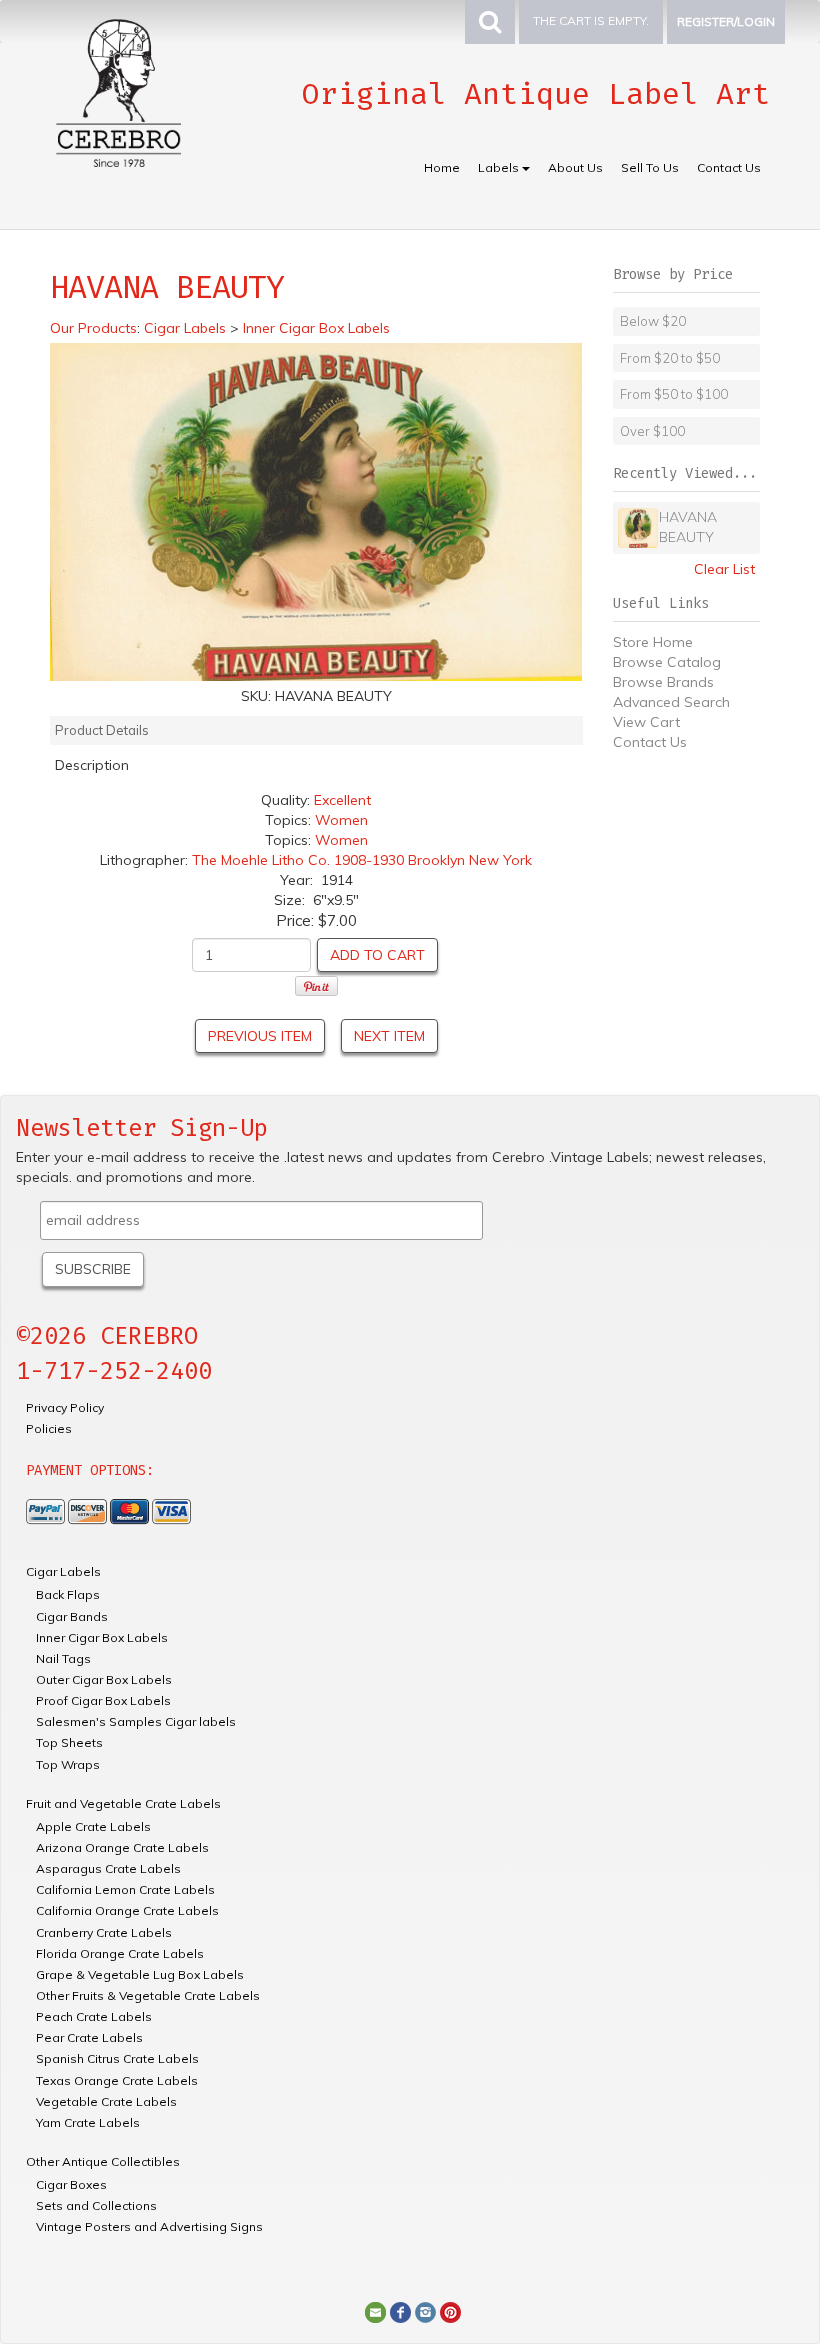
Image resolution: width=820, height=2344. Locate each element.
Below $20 (653, 321)
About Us (575, 167)
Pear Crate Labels (89, 2037)
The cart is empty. (591, 20)
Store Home (653, 642)
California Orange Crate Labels (127, 1910)
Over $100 (652, 431)
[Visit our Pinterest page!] (450, 2312)
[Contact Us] (375, 2312)
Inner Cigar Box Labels (102, 1637)
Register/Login (726, 21)
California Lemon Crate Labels (125, 1889)
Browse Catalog (667, 662)
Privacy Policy (65, 1407)
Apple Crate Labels (93, 1826)
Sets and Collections (96, 2205)
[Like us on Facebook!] (400, 2312)
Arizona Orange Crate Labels (122, 1847)
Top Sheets (69, 1742)
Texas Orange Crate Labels (117, 2080)
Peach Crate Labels (94, 2016)
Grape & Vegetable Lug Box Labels (140, 1974)
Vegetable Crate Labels (106, 2101)
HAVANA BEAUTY (688, 527)
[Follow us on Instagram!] (425, 2312)
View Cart (646, 722)
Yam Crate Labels (88, 2122)
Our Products (93, 328)
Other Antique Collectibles (103, 2161)
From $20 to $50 (670, 358)
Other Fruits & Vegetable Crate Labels (148, 1995)
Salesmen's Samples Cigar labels (136, 1721)
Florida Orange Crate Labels (120, 1953)
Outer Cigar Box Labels (104, 1679)
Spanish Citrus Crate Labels (117, 2058)
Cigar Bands (72, 1616)
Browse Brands (663, 682)
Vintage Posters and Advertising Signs (149, 2226)
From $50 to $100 (674, 394)
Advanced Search (671, 702)
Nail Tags (63, 1658)
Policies (49, 1428)
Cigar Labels (63, 1571)
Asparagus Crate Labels (108, 1868)
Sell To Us (650, 167)
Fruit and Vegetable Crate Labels (123, 1803)
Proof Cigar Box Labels (103, 1700)
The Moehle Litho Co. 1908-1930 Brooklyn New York (362, 860)
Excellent (342, 800)
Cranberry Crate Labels (104, 1932)
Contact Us (729, 167)
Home (442, 167)
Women (341, 820)
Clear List (724, 569)
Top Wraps (68, 1764)
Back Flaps (68, 1594)
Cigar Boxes (71, 2184)
